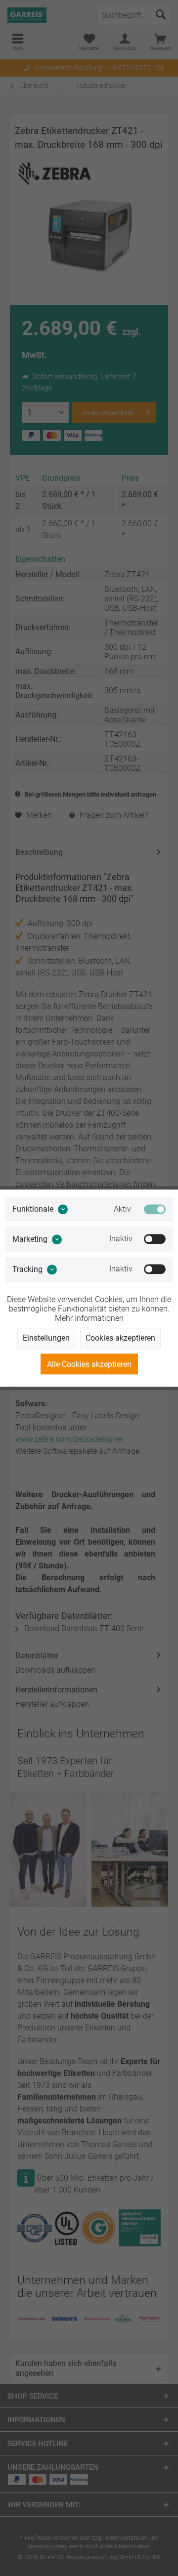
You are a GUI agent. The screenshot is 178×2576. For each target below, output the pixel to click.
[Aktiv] (155, 1209)
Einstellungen (46, 1338)
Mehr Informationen (89, 1318)
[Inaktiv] (155, 1239)
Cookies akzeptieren (120, 1338)
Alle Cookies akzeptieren (89, 1364)
